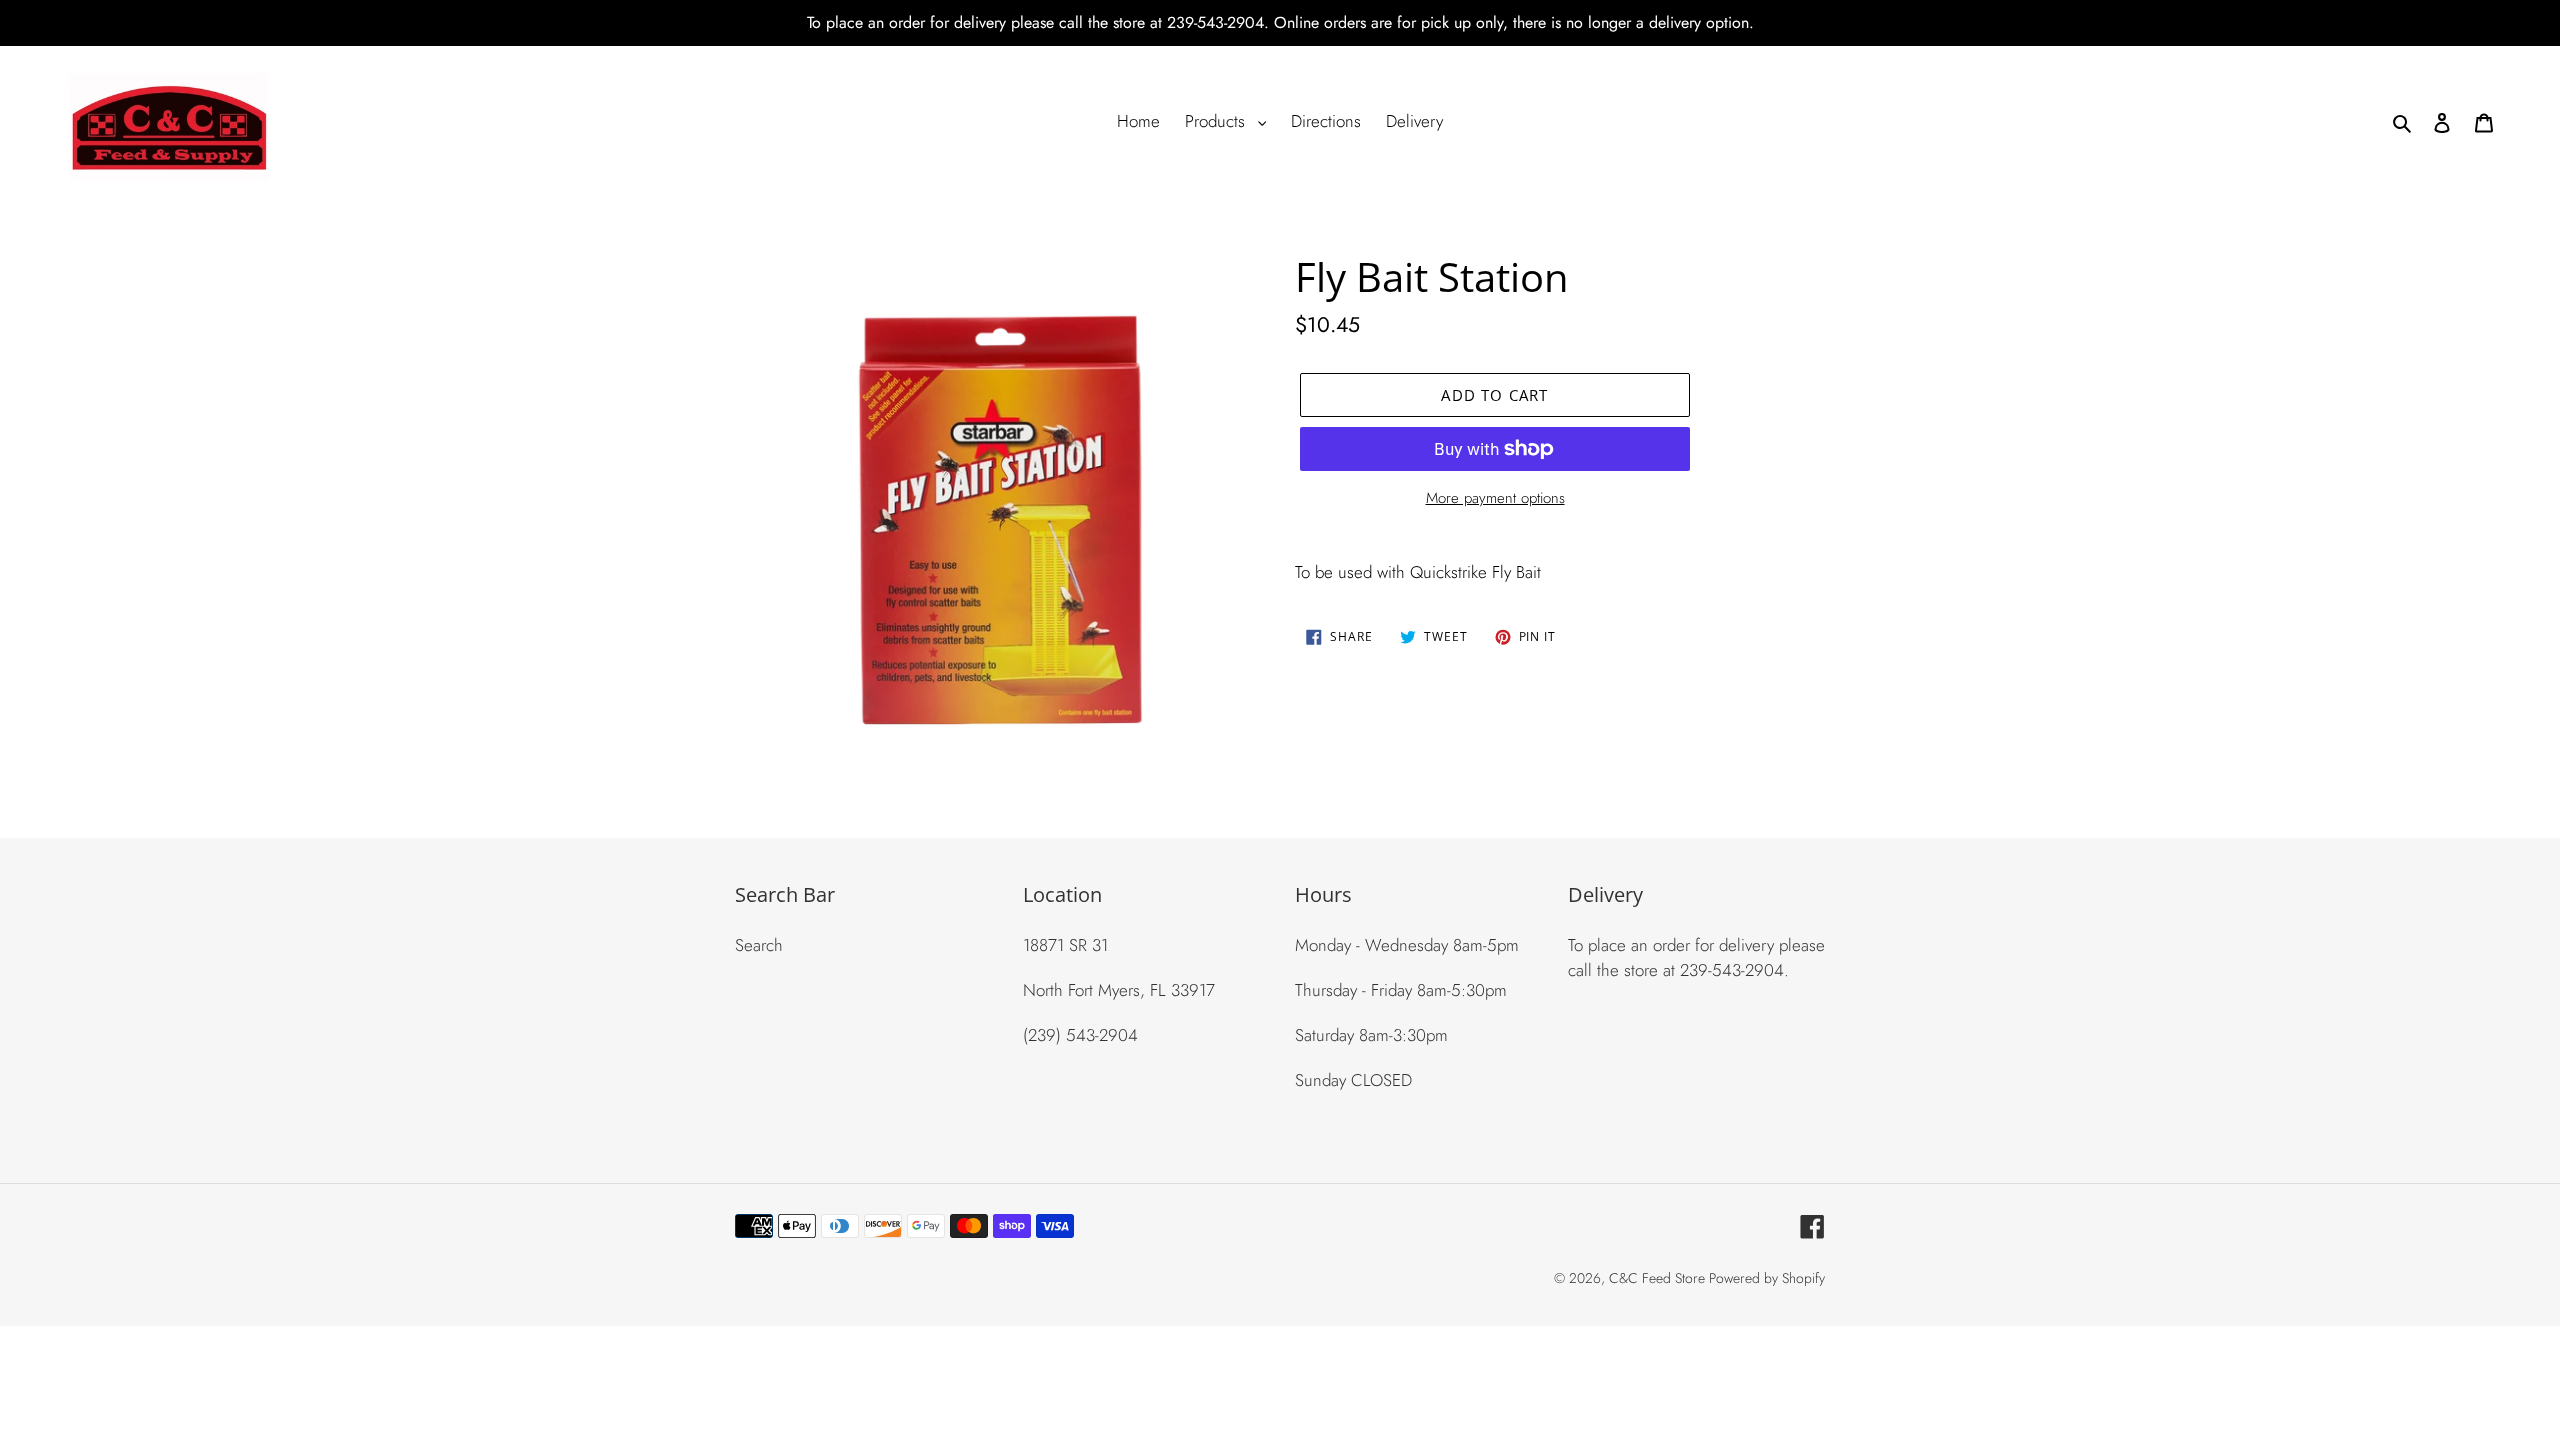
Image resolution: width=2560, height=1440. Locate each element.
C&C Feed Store (1659, 1278)
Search (759, 945)
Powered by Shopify (1767, 1278)
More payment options (1495, 498)
